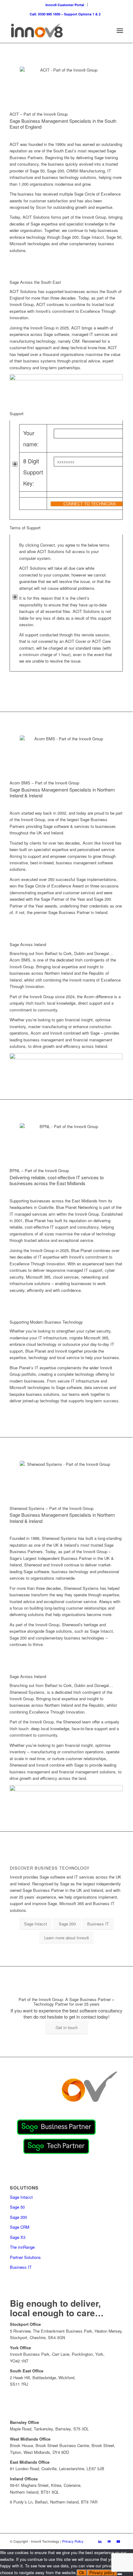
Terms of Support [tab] (25, 528)
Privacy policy (102, 2573)
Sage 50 (17, 2207)
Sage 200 (18, 2217)
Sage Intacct (21, 2197)
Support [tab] (17, 413)
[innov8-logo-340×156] (55, 31)
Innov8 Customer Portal (65, 5)
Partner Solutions (25, 2257)
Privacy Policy (73, 2541)
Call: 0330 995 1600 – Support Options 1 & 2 (65, 14)
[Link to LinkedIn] (100, 2541)
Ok (82, 2573)
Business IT (21, 2267)
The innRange (22, 2247)
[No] (120, 2574)
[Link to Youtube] (118, 2541)
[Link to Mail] (109, 2541)
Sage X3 (18, 2237)
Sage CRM (20, 2227)
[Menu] (120, 31)
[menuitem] (65, 5)
